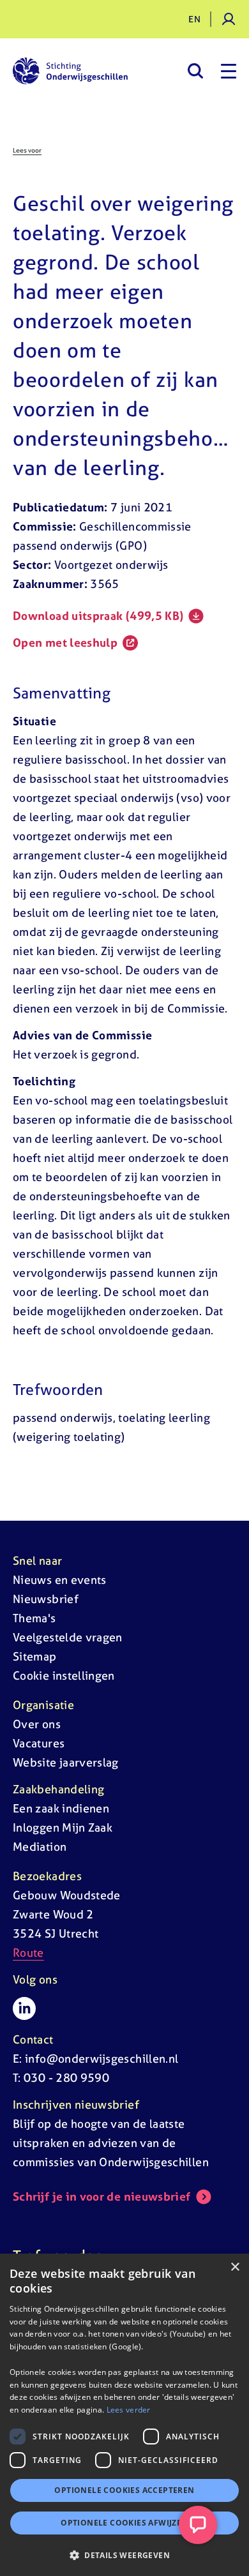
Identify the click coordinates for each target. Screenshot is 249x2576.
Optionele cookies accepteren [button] (124, 2490)
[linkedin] (24, 2008)
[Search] (195, 71)
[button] (124, 2555)
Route (28, 1953)
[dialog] (124, 2415)
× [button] (235, 2267)
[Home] (70, 71)
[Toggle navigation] (229, 71)
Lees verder (129, 2410)
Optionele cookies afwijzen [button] (124, 2523)
